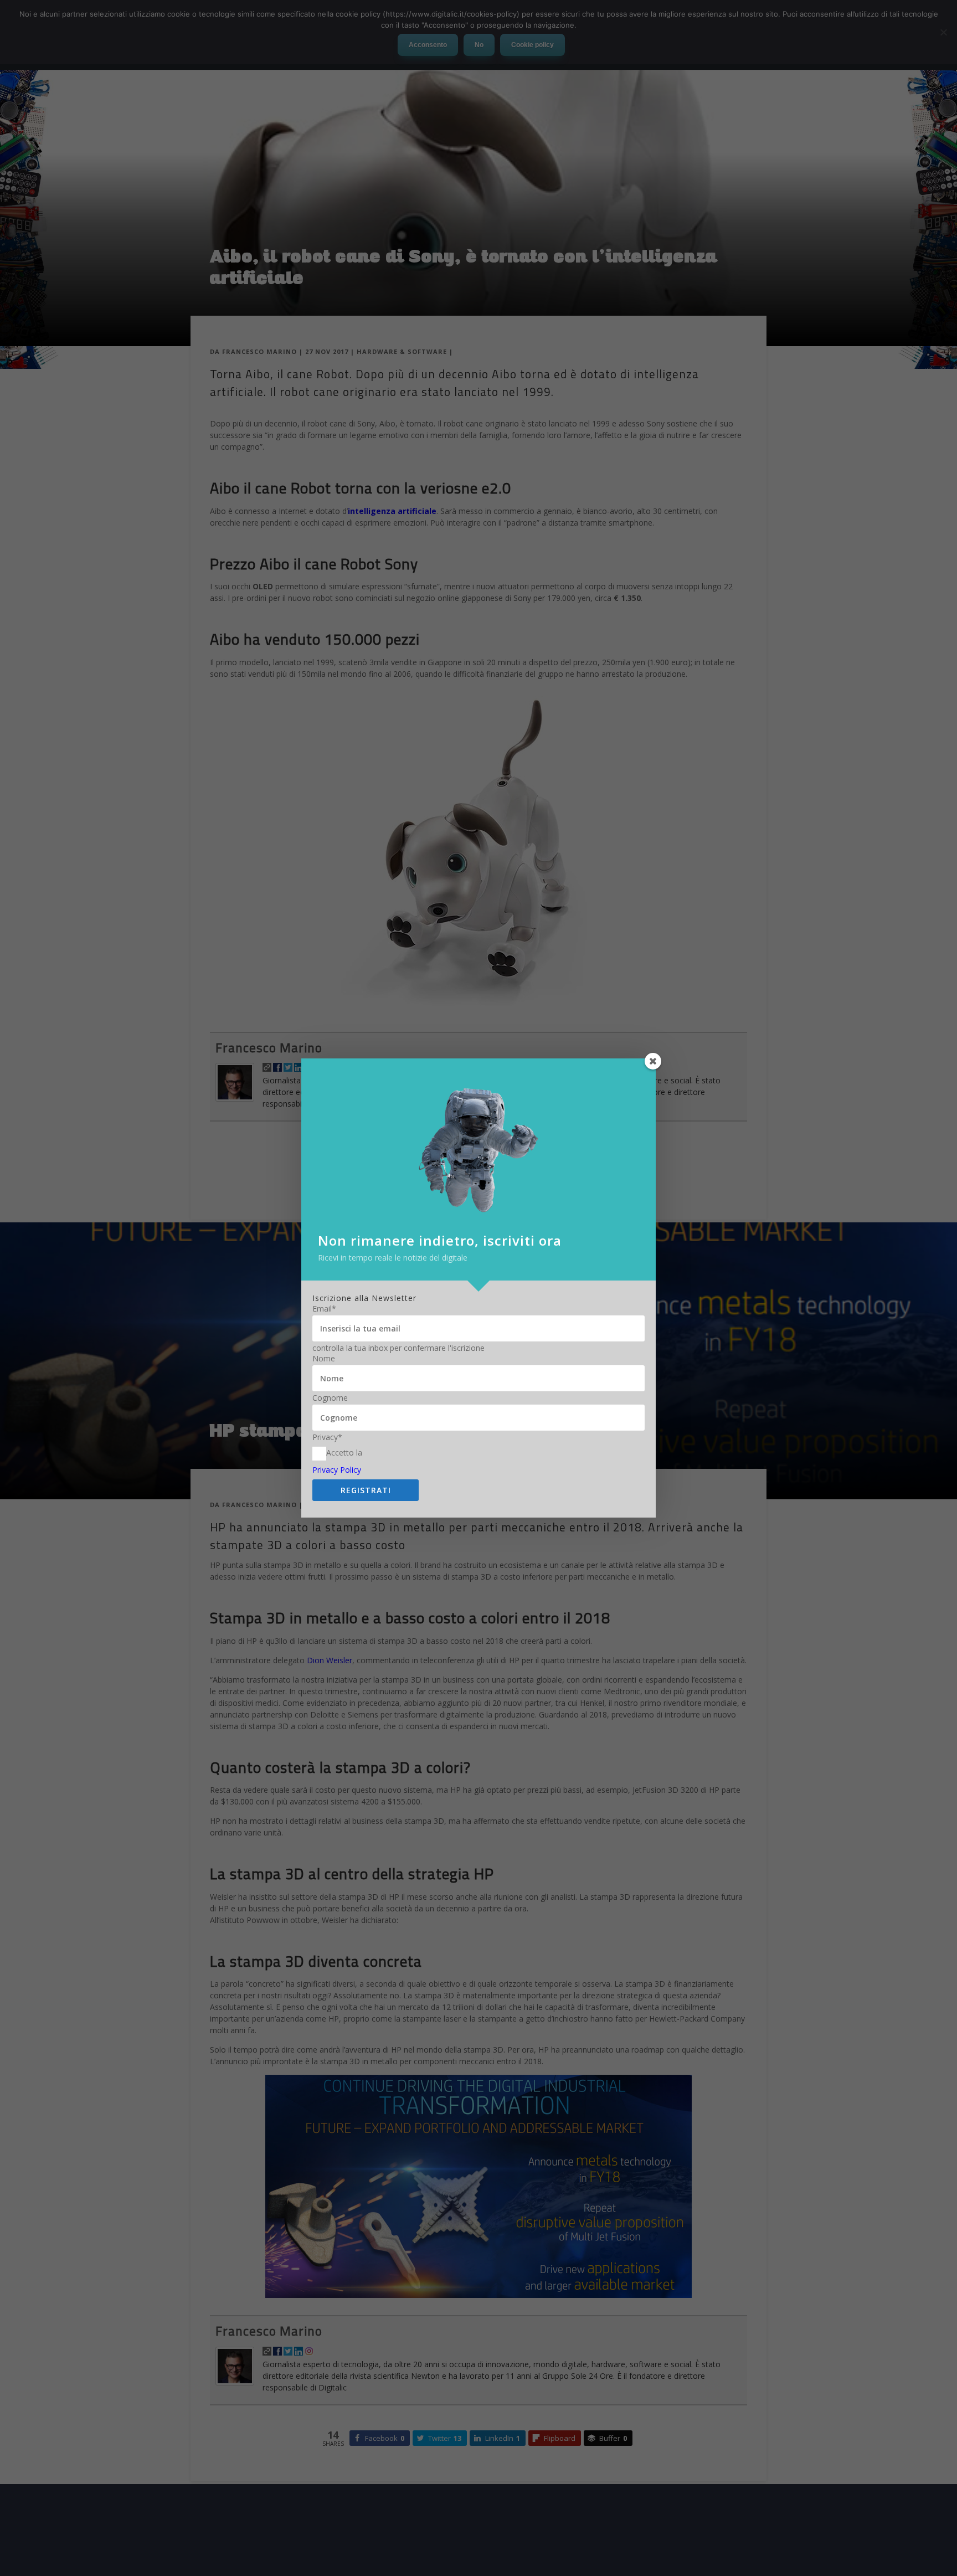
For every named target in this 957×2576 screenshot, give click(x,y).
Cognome (330, 1398)
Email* (324, 1309)
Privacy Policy (337, 1470)
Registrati (366, 1490)
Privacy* (327, 1437)
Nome (324, 1359)
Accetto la (344, 1453)
